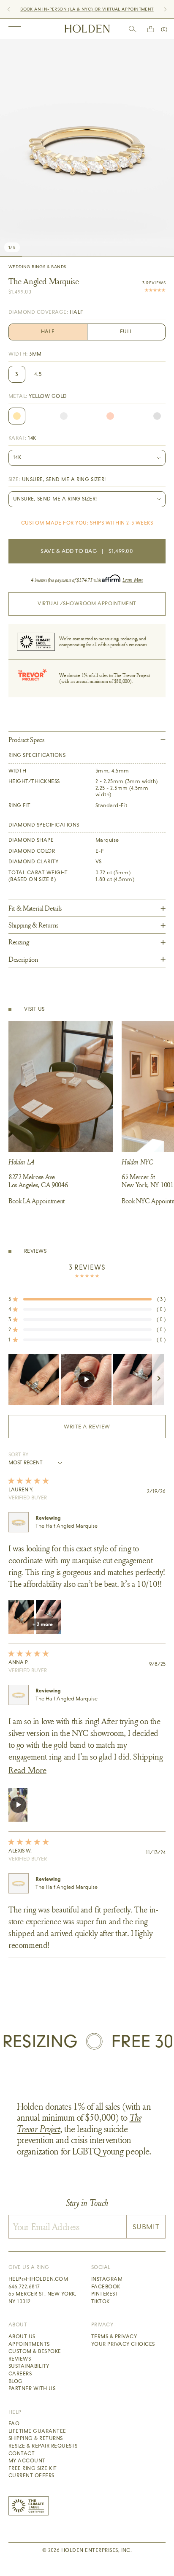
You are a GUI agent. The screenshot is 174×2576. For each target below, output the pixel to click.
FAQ (14, 2424)
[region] (87, 1379)
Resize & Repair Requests (43, 2446)
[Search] (133, 29)
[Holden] (87, 29)
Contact (22, 2454)
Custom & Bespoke (35, 2351)
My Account (27, 2461)
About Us (22, 2337)
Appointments (29, 2344)
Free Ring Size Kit (33, 2468)
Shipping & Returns (36, 2438)
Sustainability (29, 2366)
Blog (16, 2381)
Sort (15, 1455)
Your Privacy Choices (123, 2344)
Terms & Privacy (114, 2337)
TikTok (101, 2301)
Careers (20, 2374)
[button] (87, 1299)
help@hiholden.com (38, 2279)
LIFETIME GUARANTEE (119, 9)
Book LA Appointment (37, 1201)
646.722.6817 (24, 2287)
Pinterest (105, 2294)
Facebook (106, 2287)
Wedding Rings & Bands (37, 267)
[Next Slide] (159, 1379)
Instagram (107, 2279)
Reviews (20, 2359)
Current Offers (31, 2475)
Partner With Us (32, 2388)
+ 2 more (43, 1624)
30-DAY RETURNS (72, 9)
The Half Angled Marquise (67, 1526)
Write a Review (101, 1431)
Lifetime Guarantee (37, 2431)
